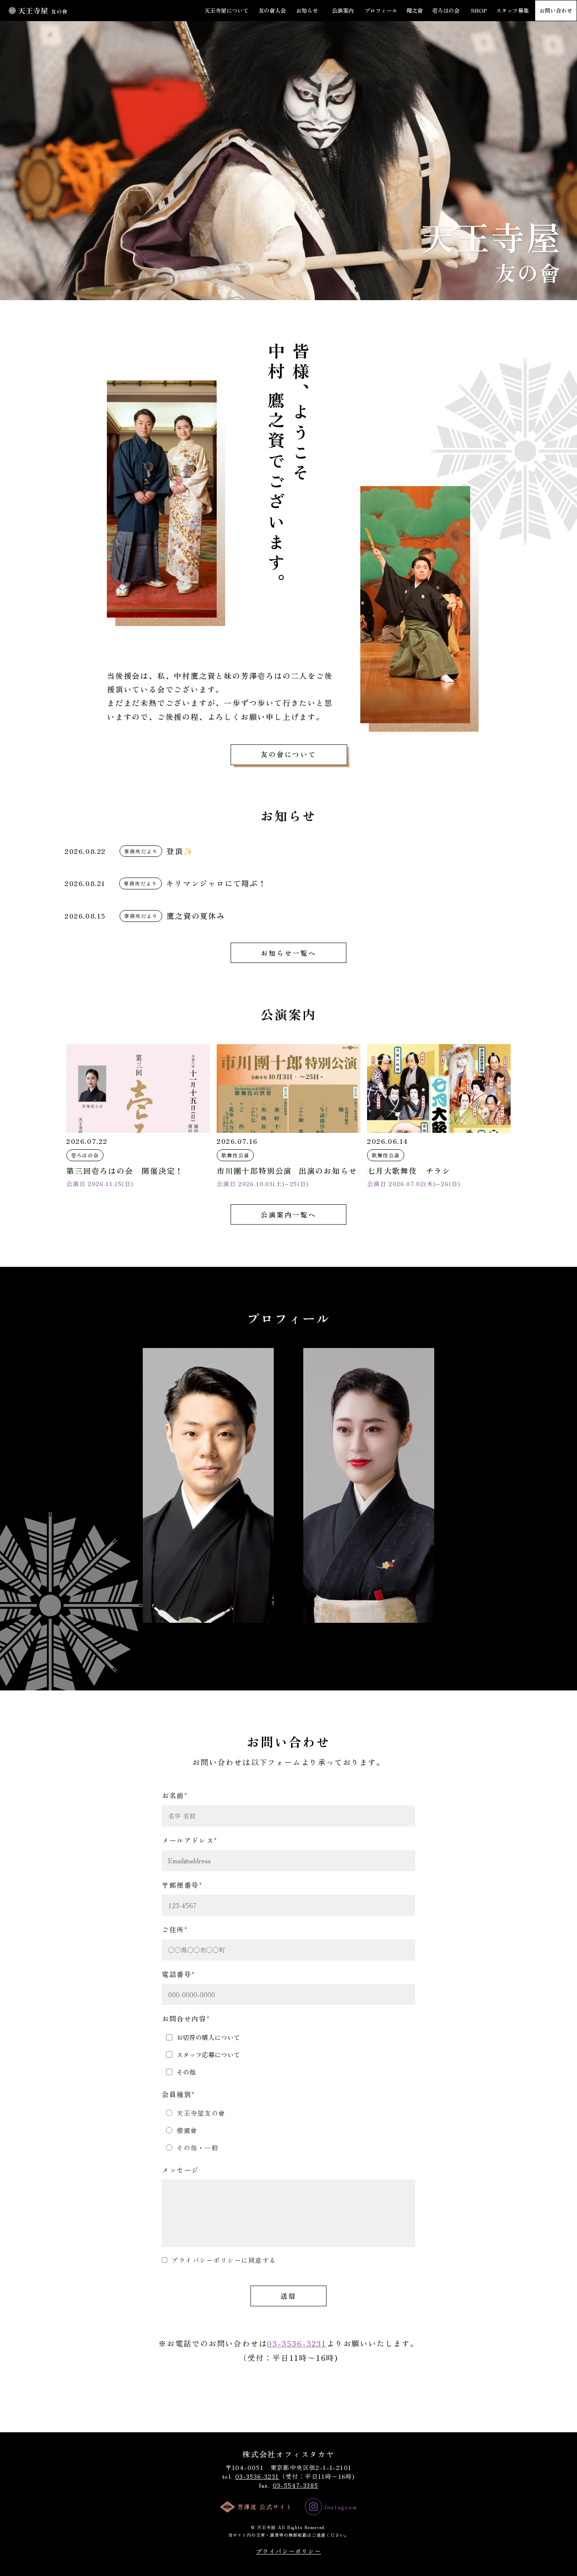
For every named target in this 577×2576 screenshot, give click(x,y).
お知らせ (307, 11)
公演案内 (343, 11)
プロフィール (381, 11)
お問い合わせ (556, 11)
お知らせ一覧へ (288, 953)
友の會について (288, 754)
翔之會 (415, 11)
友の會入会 (272, 11)
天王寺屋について (226, 11)
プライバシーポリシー (288, 2551)
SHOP (479, 11)
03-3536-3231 (297, 2343)
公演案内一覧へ (288, 1214)
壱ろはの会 (446, 11)
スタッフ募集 (512, 11)
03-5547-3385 (296, 2485)
